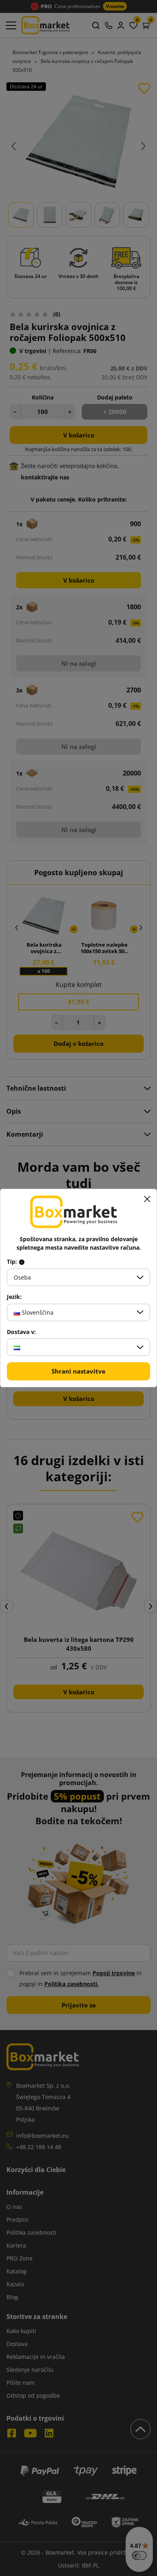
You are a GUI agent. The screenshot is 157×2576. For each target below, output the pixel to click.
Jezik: (14, 1297)
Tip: (13, 1262)
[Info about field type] (22, 1262)
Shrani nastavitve (78, 1371)
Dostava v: (21, 1332)
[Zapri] (147, 1199)
